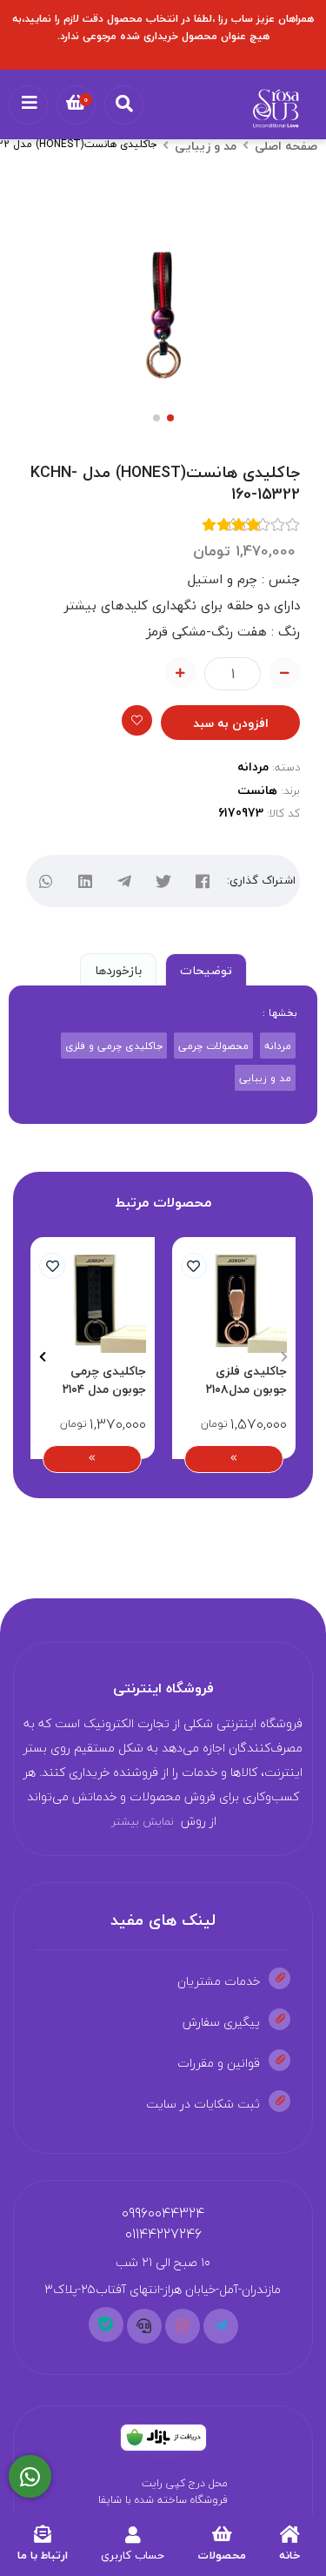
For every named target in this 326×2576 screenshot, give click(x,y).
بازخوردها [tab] (118, 970)
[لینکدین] (86, 881)
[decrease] (285, 673)
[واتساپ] (47, 881)
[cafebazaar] (163, 2438)
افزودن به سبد (231, 723)
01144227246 (163, 2234)
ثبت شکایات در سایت (203, 2104)
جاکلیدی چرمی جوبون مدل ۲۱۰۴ (104, 1380)
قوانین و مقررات (219, 2063)
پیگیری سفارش (221, 2022)
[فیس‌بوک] (203, 881)
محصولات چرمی (213, 1046)
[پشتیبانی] (144, 2326)
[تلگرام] (125, 881)
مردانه (253, 767)
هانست (257, 790)
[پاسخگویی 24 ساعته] (30, 2477)
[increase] (180, 673)
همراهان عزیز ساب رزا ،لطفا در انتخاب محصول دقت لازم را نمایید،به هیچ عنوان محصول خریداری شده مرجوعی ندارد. (163, 27)
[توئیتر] (164, 881)
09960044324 (163, 2213)
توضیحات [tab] (206, 970)
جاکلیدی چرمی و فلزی (114, 1046)
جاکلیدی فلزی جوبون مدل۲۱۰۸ (246, 1380)
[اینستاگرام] (183, 2326)
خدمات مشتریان (219, 1981)
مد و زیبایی (206, 146)
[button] (284, 1357)
